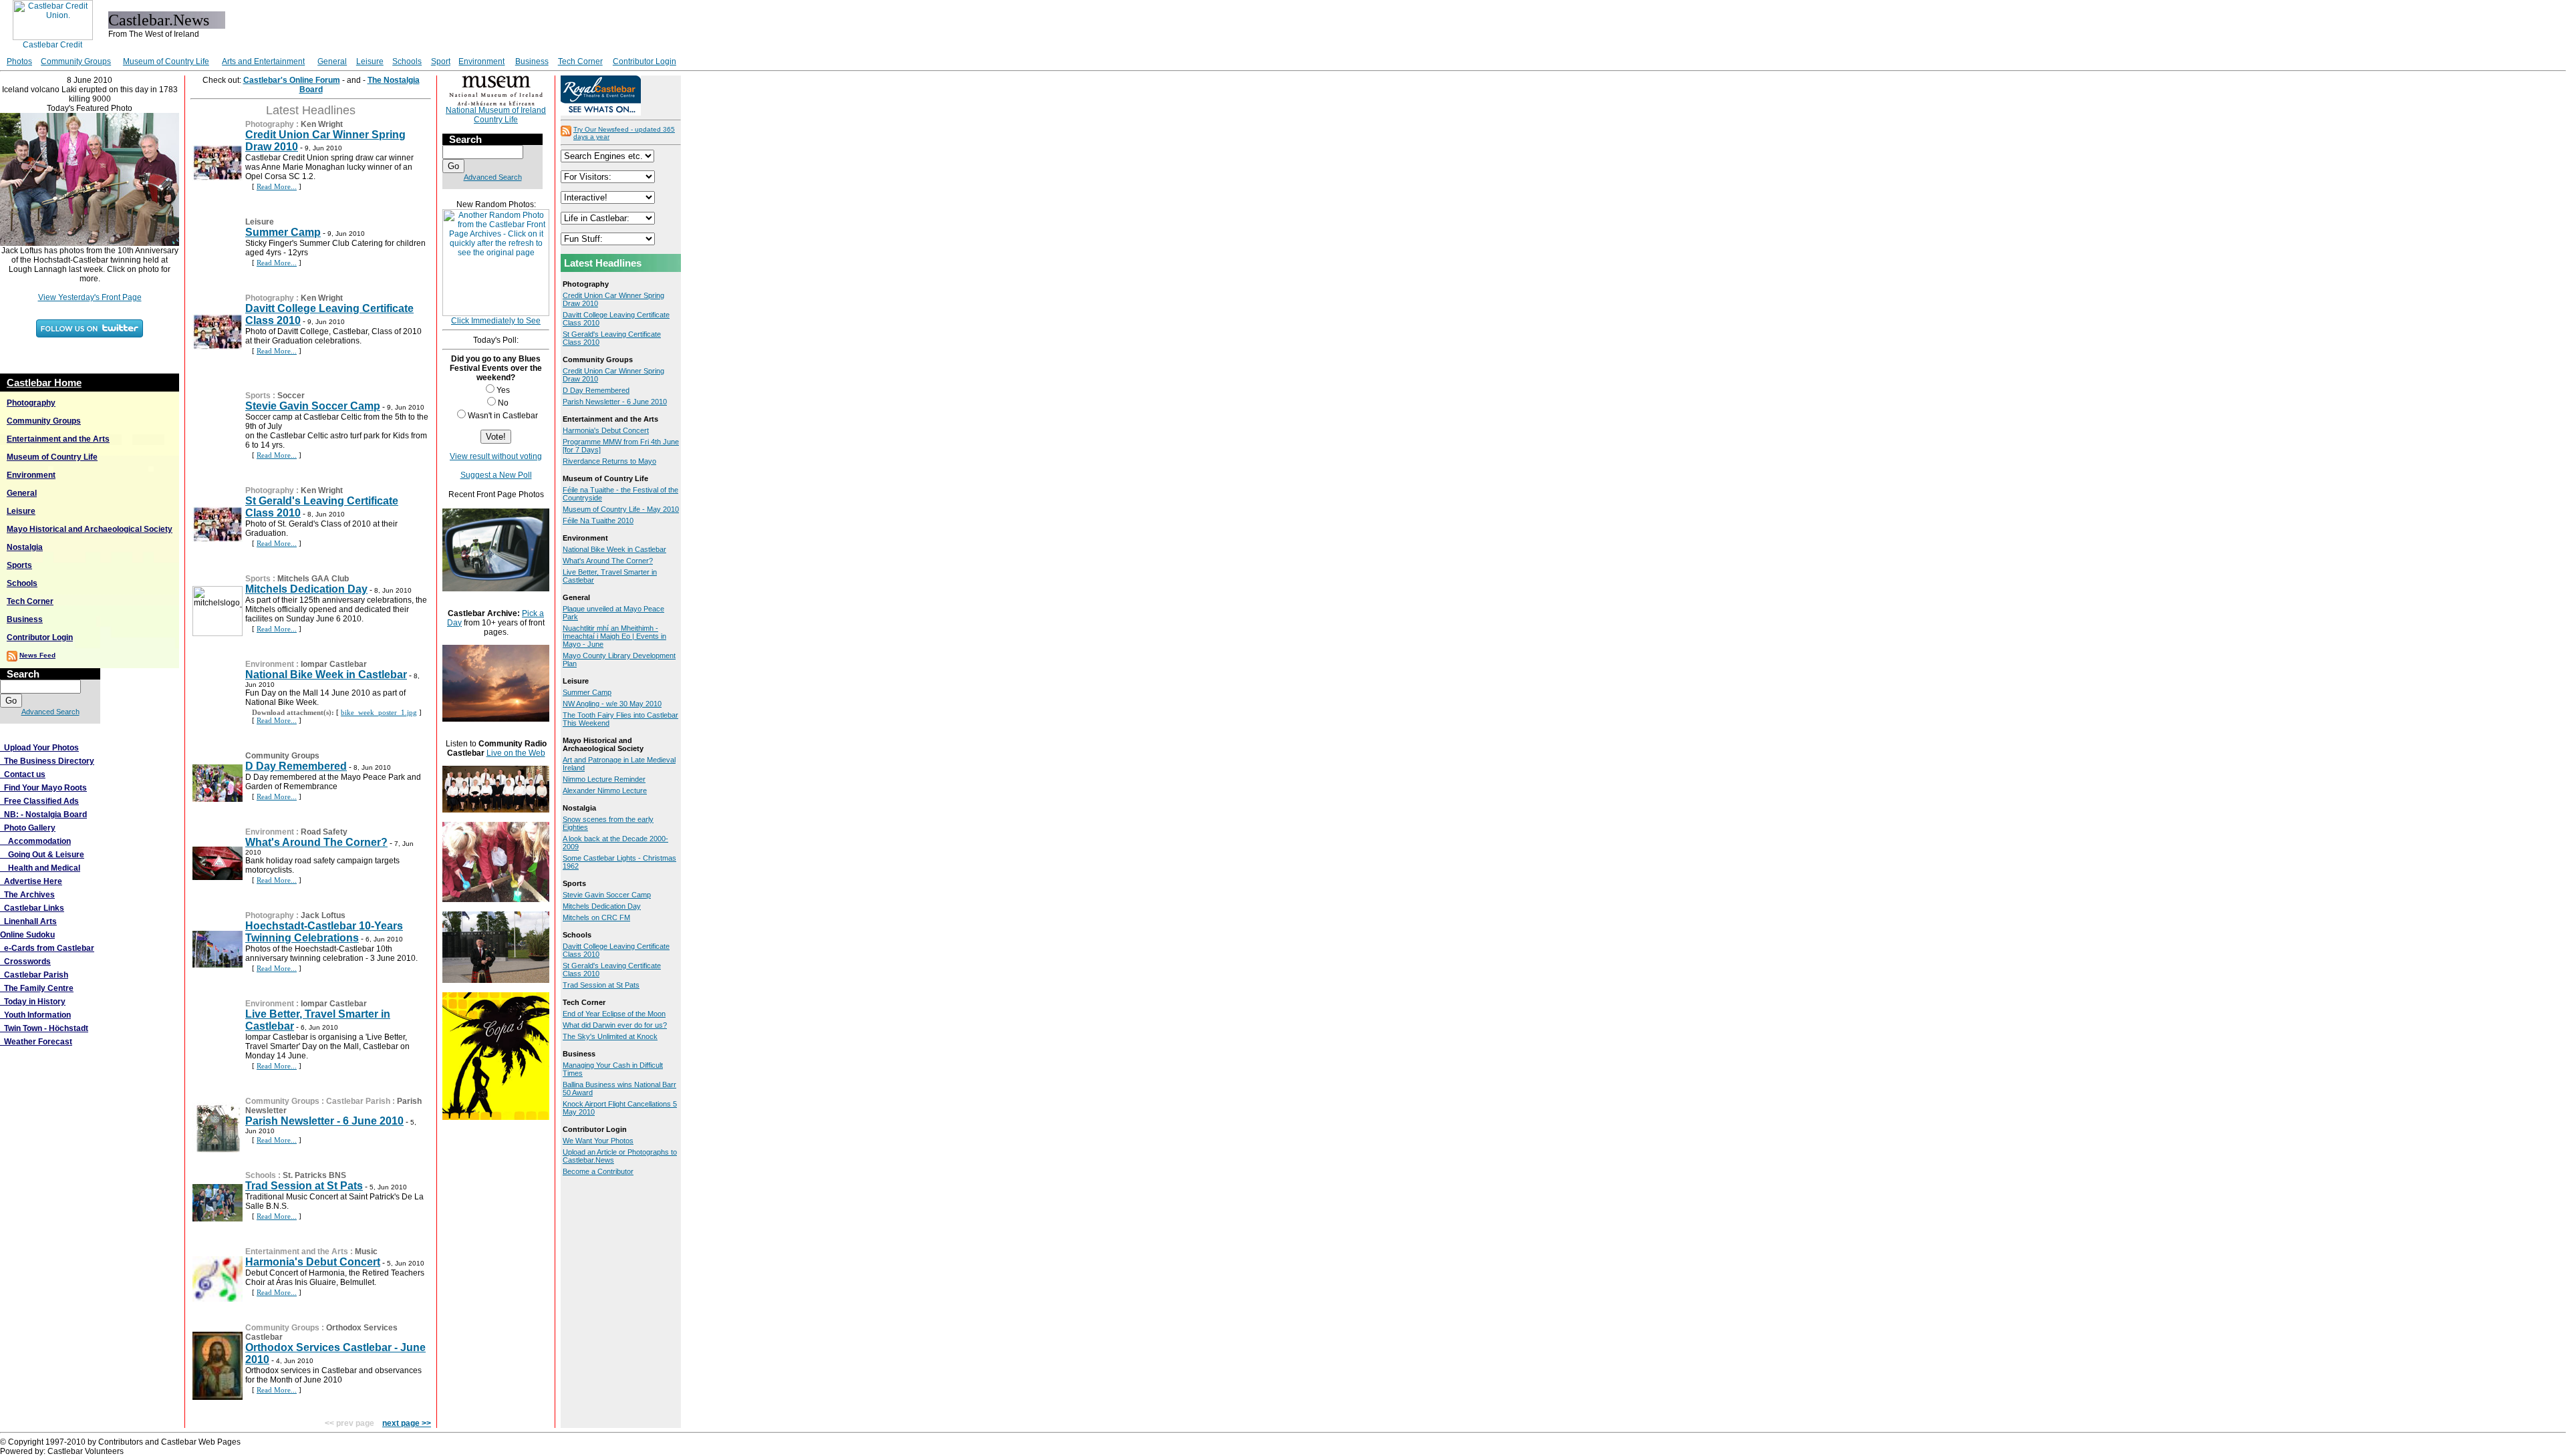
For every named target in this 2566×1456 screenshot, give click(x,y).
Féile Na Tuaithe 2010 (598, 521)
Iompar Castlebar (334, 664)
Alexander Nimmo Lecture (605, 790)
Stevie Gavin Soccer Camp (313, 406)
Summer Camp (283, 232)
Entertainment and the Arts (58, 439)
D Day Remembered (296, 766)
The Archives (27, 895)
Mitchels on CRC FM (596, 917)
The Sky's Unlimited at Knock (610, 1036)
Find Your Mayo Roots (43, 788)
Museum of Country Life (166, 61)
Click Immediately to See (496, 321)
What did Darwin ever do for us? (615, 1025)
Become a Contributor (598, 1171)
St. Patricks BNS (314, 1175)
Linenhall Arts (28, 921)
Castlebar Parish (34, 975)
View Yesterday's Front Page (90, 297)
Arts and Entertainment (263, 61)
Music (366, 1252)
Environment (481, 61)
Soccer (291, 396)
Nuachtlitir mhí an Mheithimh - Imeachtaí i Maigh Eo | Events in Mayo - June (614, 636)
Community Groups (76, 61)
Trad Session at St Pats (304, 1186)
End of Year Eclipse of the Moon (614, 1014)
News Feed (37, 655)
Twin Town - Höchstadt (44, 1028)
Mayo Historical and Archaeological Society (90, 529)
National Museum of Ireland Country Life (496, 115)
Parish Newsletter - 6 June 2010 (324, 1121)
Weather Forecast (36, 1042)
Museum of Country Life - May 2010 (621, 509)
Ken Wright (322, 124)
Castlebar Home (44, 383)
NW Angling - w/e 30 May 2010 (612, 704)
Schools (407, 61)
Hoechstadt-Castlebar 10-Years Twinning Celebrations (324, 932)
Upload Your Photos (39, 748)
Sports (19, 565)
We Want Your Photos (598, 1141)
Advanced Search (50, 712)
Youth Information (35, 1015)
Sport (441, 61)
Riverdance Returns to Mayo (609, 461)
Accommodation (35, 841)
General (332, 61)
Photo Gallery (28, 828)
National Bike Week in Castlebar (326, 675)
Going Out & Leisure (42, 855)
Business (532, 61)
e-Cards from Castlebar (47, 948)
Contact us (23, 774)
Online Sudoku (27, 935)
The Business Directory (47, 761)
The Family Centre (37, 988)
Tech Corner (580, 61)
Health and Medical (40, 868)
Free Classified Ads (39, 801)
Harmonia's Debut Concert (313, 1262)
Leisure (370, 61)
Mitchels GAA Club (313, 579)
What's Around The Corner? (316, 842)
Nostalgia (25, 547)
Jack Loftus (323, 915)
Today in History (33, 1002)
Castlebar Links (32, 908)
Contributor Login (645, 61)
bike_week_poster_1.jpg (379, 712)
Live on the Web (516, 753)
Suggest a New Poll (496, 475)
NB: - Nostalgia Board (43, 815)
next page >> (407, 1423)
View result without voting (496, 456)
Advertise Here (31, 881)
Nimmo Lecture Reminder (604, 779)
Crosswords (25, 962)
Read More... (277, 186)
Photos (19, 61)
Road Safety (324, 832)
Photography (31, 403)
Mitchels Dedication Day (306, 589)
